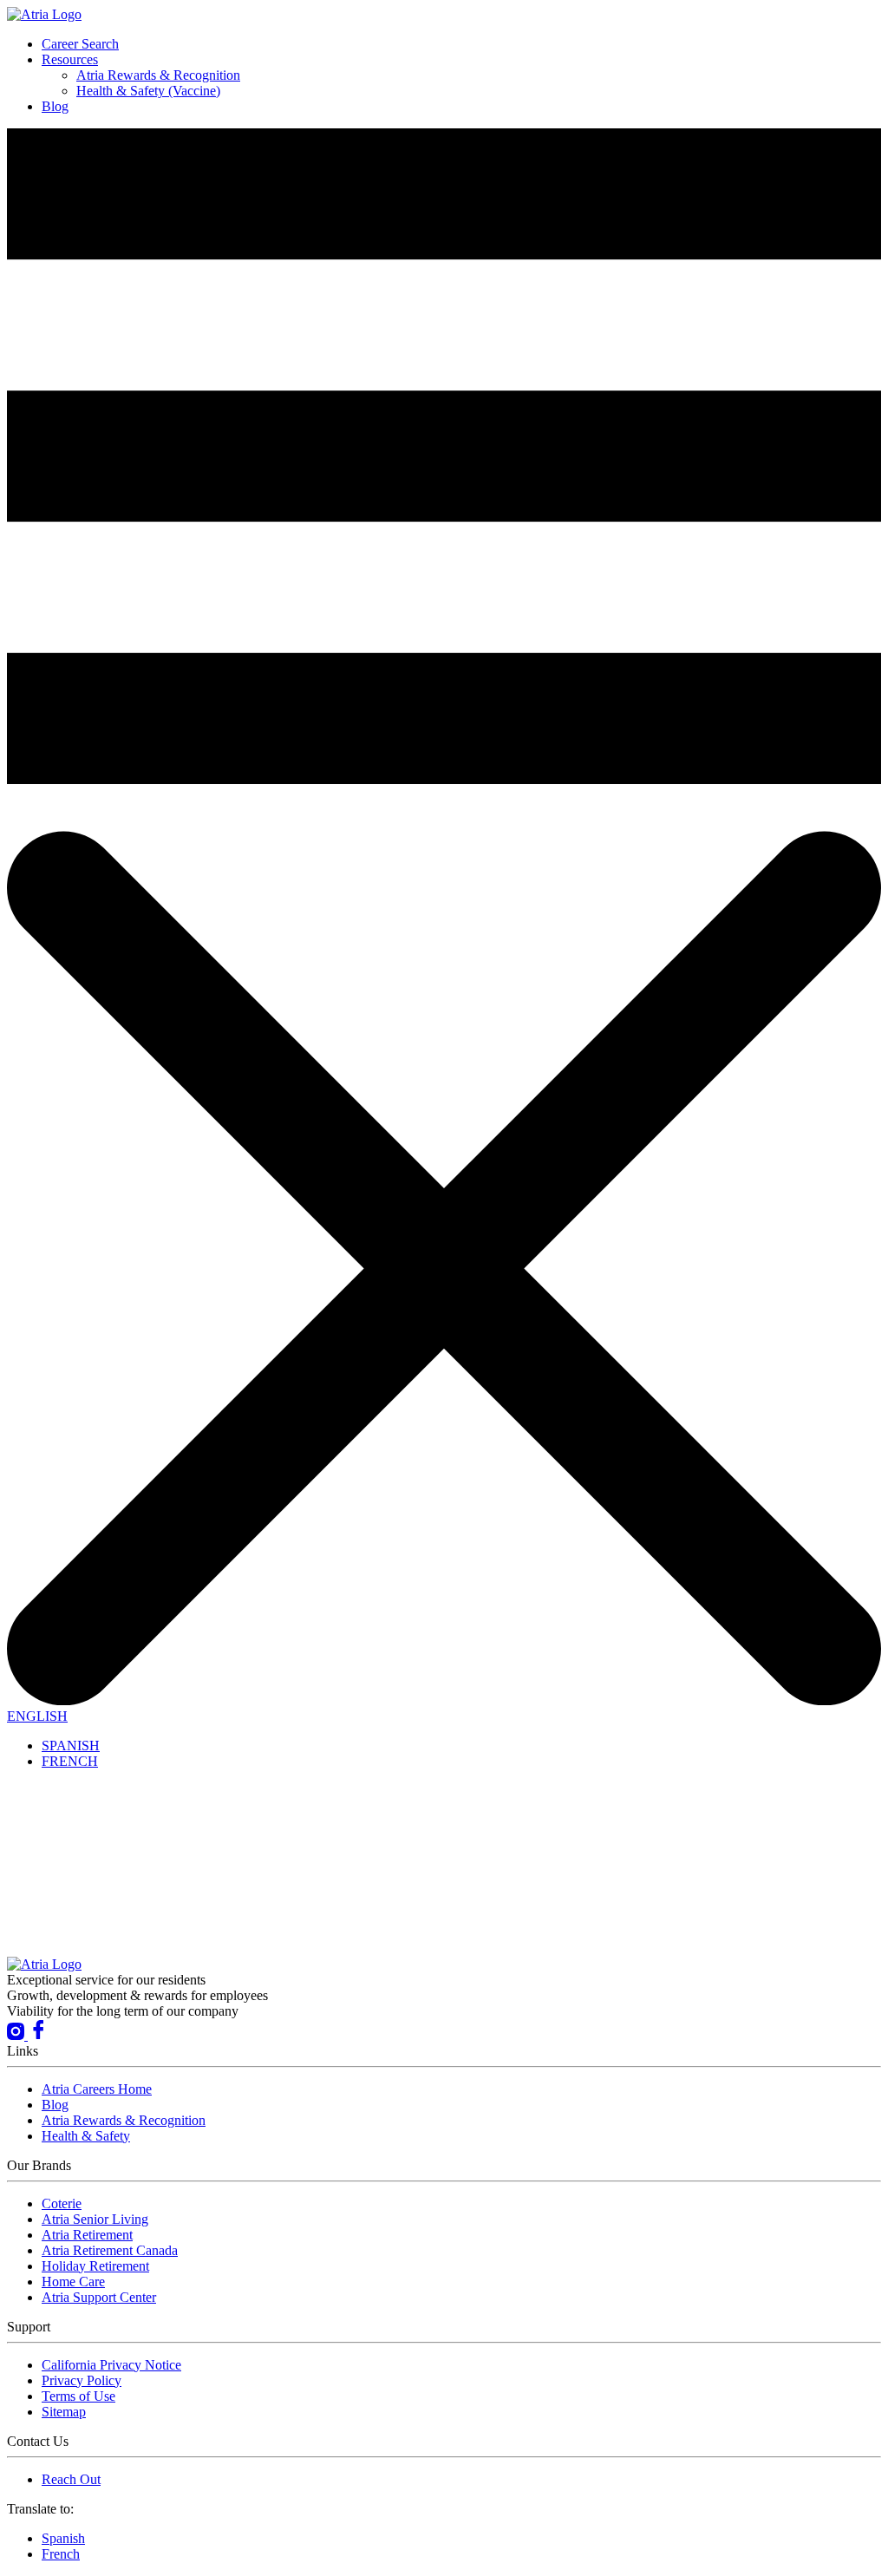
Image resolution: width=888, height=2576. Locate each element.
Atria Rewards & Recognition (158, 75)
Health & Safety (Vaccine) (148, 91)
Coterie (62, 2203)
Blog (55, 106)
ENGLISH (37, 1716)
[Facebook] (38, 2035)
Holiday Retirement (95, 2266)
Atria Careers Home (97, 2089)
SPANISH (71, 1746)
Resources (70, 59)
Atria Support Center (99, 2297)
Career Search (80, 44)
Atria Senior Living (95, 2219)
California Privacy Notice (111, 2365)
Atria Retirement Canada (110, 2250)
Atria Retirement (87, 2235)
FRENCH (70, 1761)
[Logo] (44, 14)
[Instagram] (17, 2035)
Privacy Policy (82, 2380)
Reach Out (71, 2479)
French (61, 2554)
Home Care (73, 2282)
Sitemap (64, 2412)
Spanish (63, 2538)
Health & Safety (86, 2136)
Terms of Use (78, 2396)
